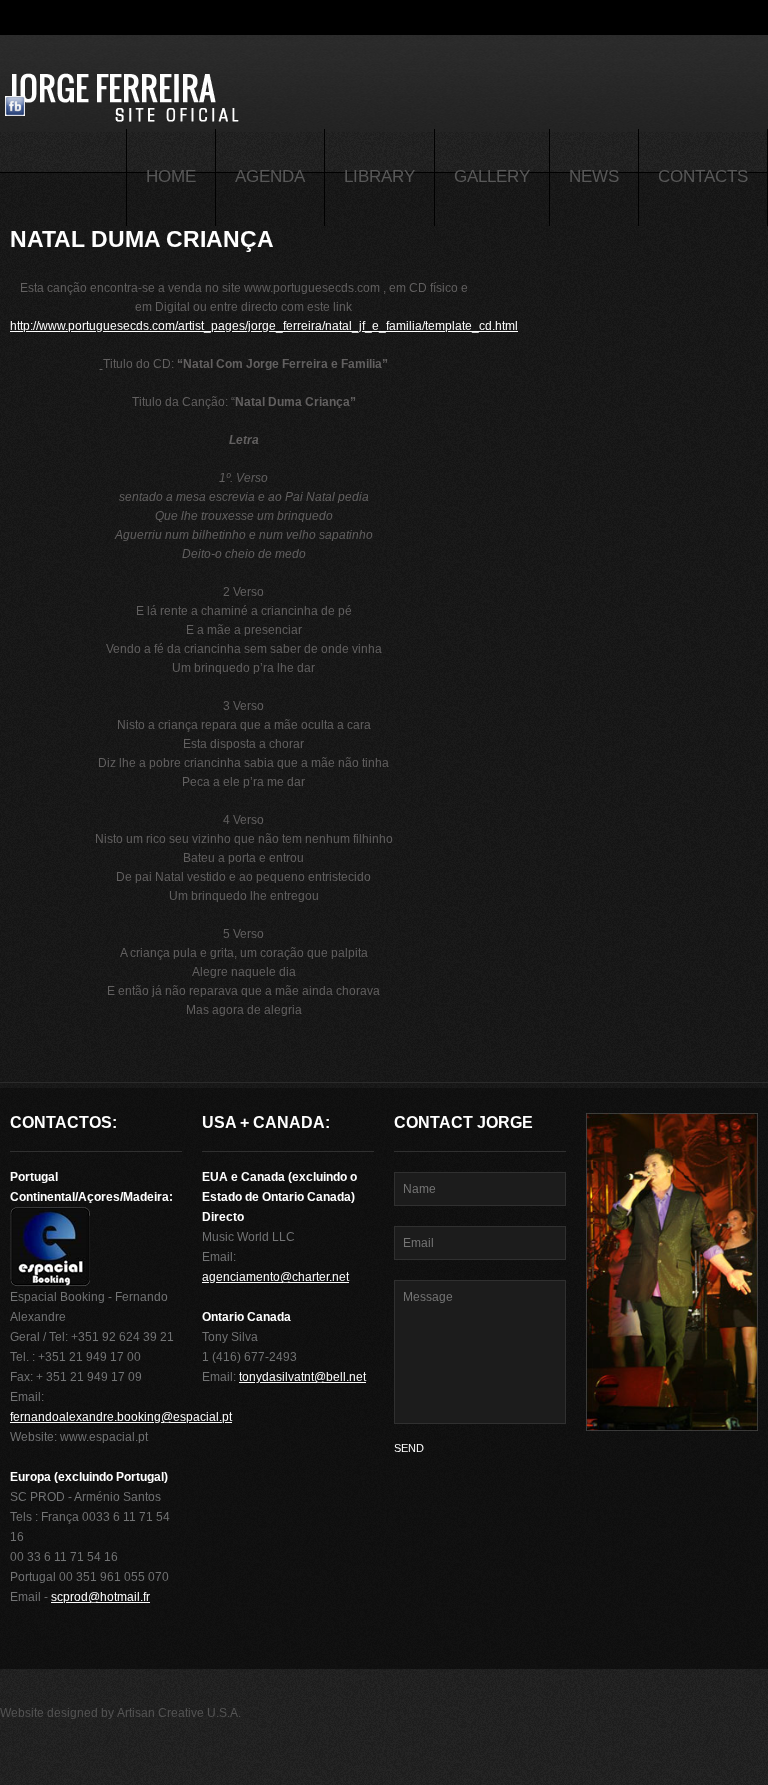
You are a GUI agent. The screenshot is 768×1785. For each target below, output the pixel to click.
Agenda (270, 176)
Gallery (492, 176)
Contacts (703, 176)
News (594, 176)
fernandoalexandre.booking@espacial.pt (121, 1417)
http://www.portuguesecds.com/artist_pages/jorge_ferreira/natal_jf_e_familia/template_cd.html (264, 326)
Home (171, 176)
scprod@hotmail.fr (100, 1597)
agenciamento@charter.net (275, 1277)
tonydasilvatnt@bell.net (302, 1377)
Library (379, 176)
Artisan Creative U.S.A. (179, 1713)
